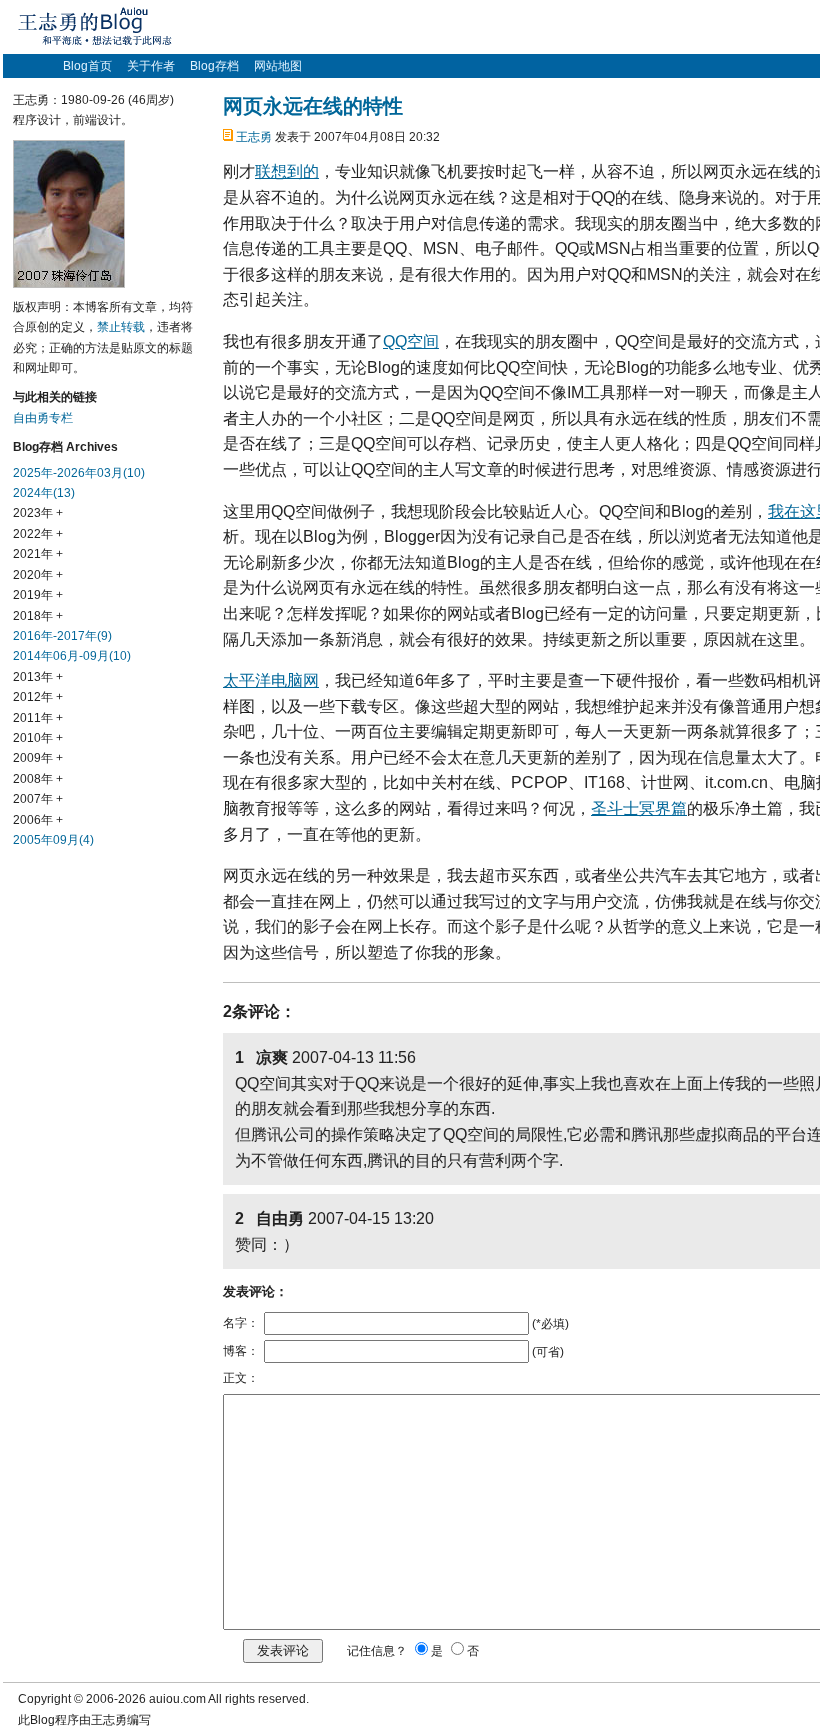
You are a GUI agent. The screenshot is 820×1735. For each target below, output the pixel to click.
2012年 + (38, 697)
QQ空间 (411, 341)
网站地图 (278, 66)
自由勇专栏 (43, 418)
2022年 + (38, 534)
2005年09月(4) (53, 840)
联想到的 (287, 171)
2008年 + (38, 779)
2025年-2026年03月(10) (79, 473)
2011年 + (38, 718)
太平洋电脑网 (271, 680)
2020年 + (38, 575)
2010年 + (38, 738)
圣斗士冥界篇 (639, 808)
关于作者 (151, 66)
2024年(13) (44, 493)
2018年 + (38, 616)
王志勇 (254, 137)
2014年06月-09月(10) (72, 656)
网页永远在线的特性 (313, 106)
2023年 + (38, 513)
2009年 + (38, 758)
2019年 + (38, 595)
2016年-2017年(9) (62, 636)
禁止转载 (121, 327)
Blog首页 (87, 66)
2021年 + (38, 554)
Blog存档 (214, 66)
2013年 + (38, 677)
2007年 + (38, 799)
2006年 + (38, 820)
